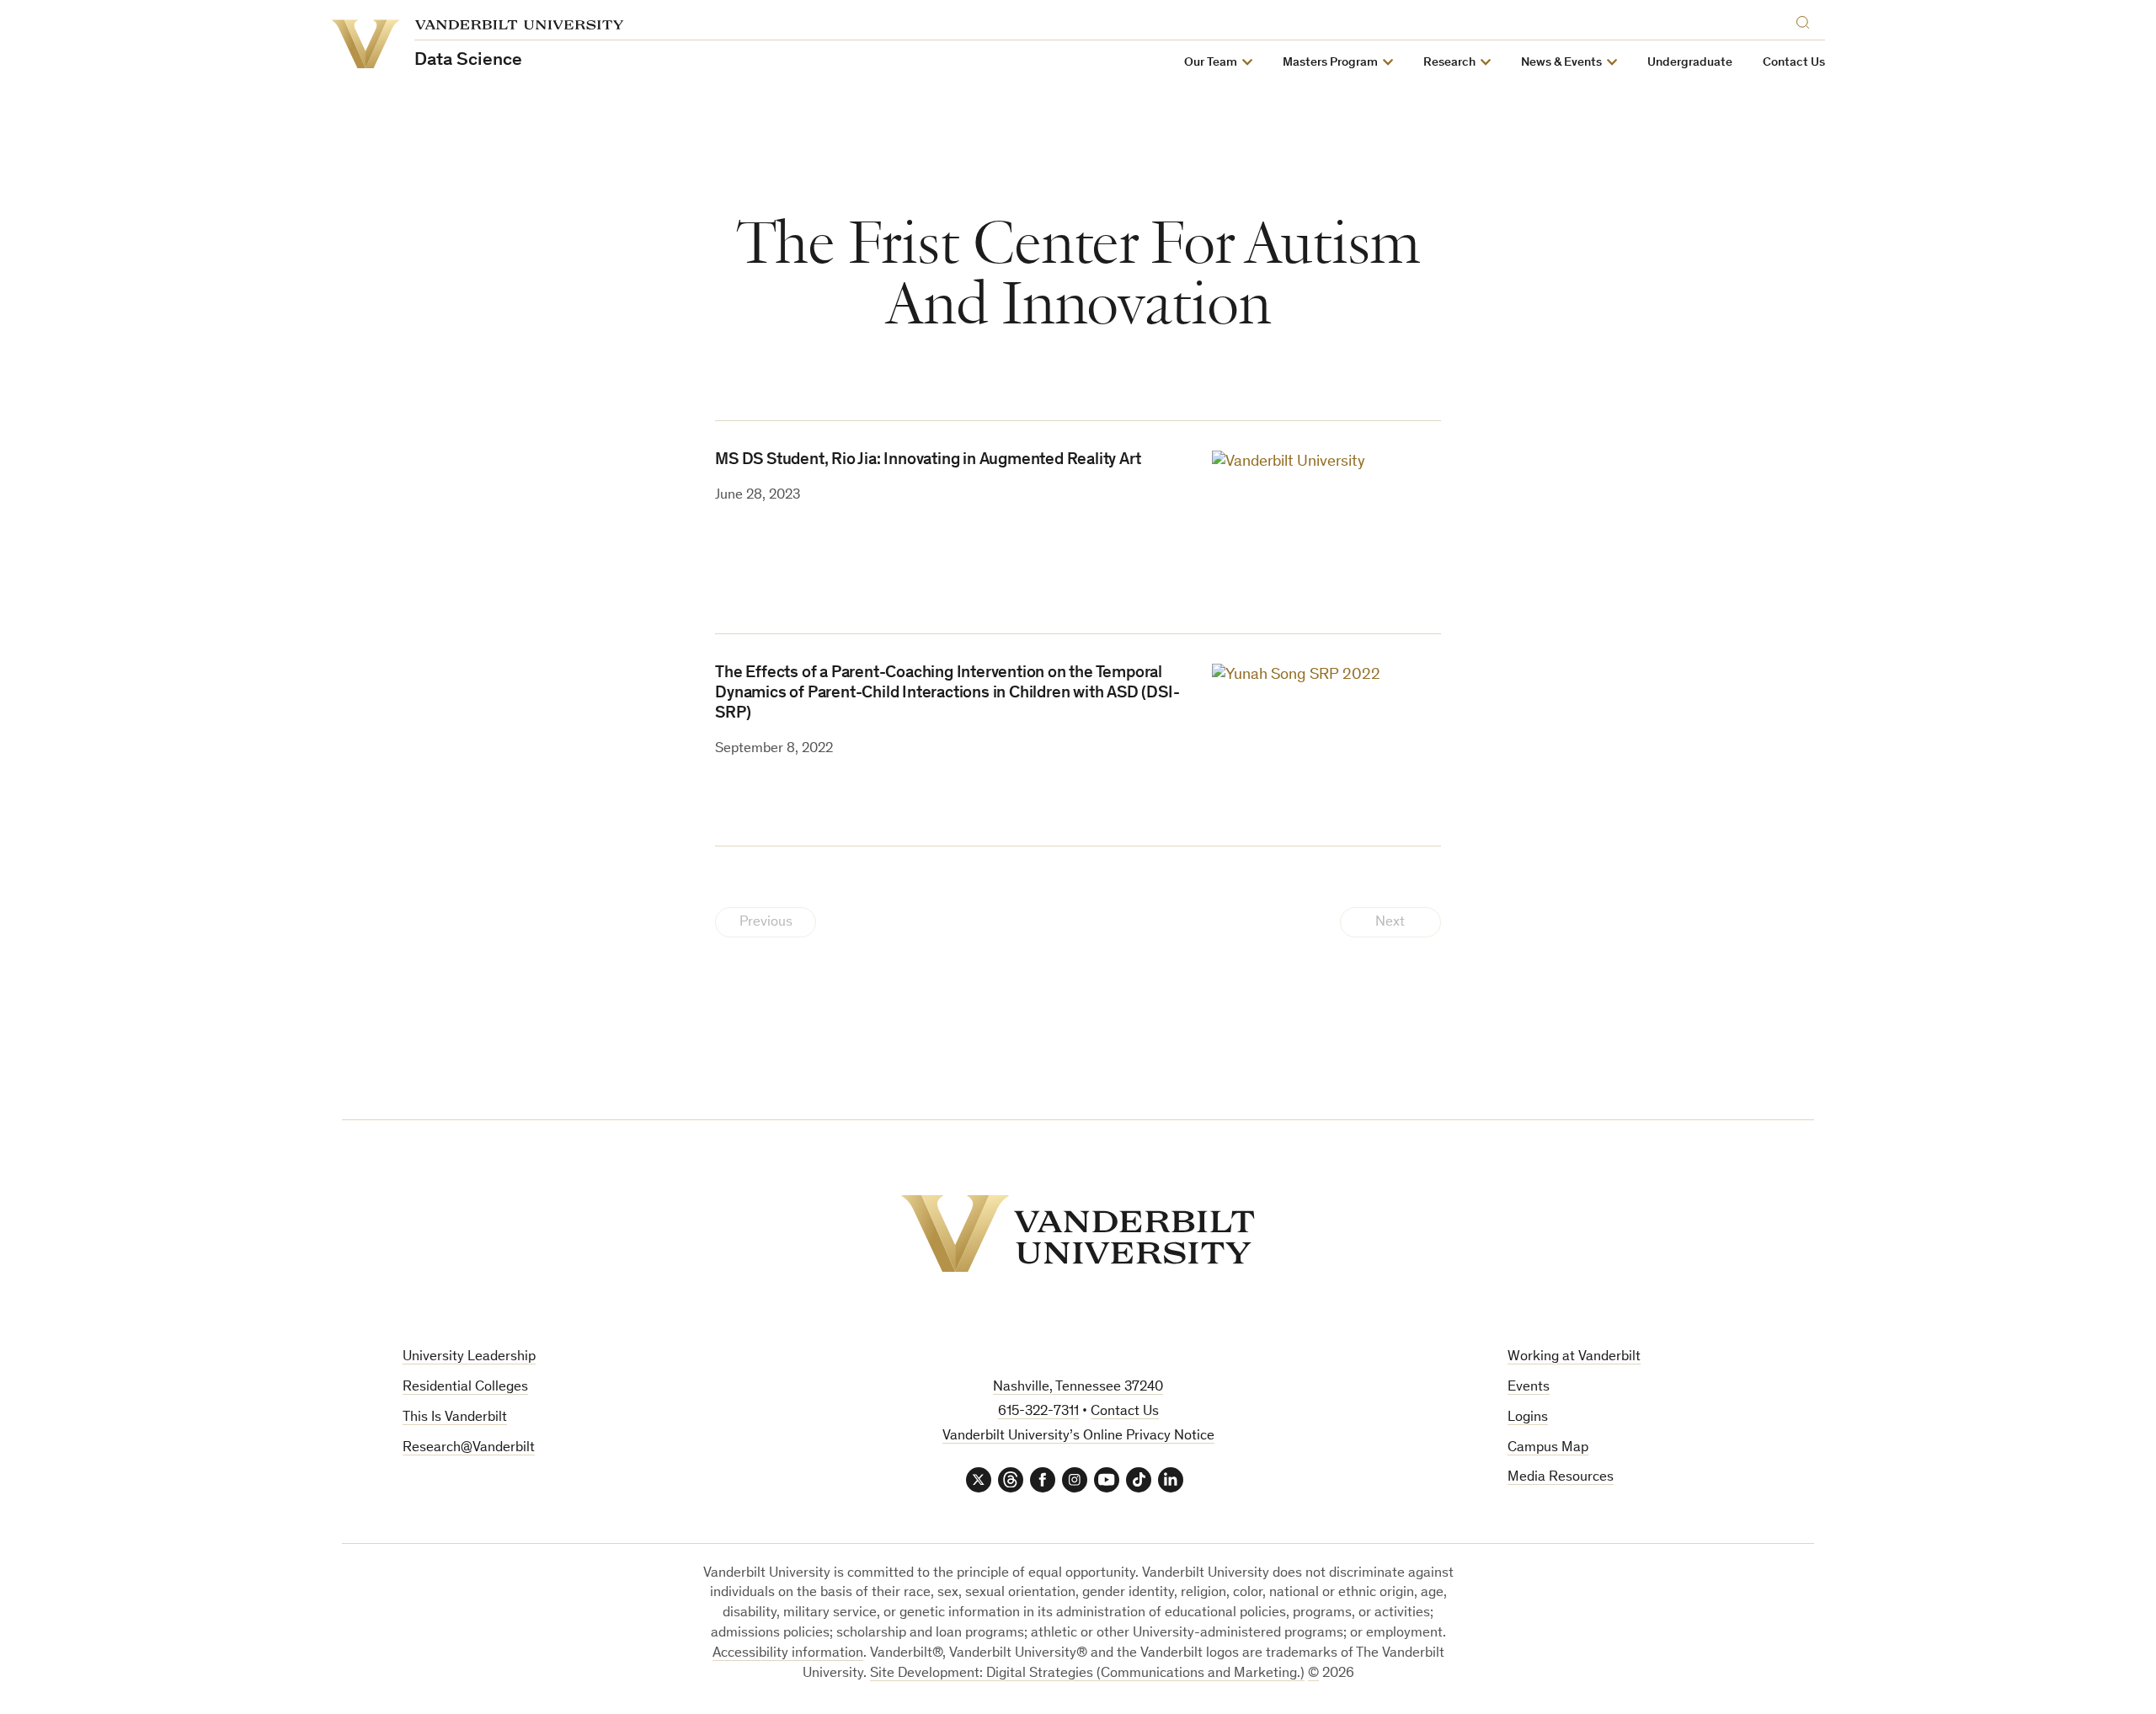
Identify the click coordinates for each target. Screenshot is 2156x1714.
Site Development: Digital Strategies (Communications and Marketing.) (1087, 1674)
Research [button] (1449, 63)
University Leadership (469, 1357)
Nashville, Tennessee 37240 (1078, 1388)
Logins (1528, 1418)
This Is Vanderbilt (455, 1418)
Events (1529, 1388)
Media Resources (1561, 1478)
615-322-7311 (1038, 1412)
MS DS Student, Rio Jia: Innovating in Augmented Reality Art (928, 461)
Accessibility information (788, 1654)
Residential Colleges (465, 1388)
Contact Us (1794, 63)
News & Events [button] (1561, 63)
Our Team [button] (1211, 63)
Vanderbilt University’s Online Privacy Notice (1078, 1436)
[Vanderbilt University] (1078, 1233)
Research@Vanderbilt (469, 1448)
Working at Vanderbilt (1574, 1357)
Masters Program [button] (1330, 63)
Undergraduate (1690, 63)
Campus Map (1548, 1448)
